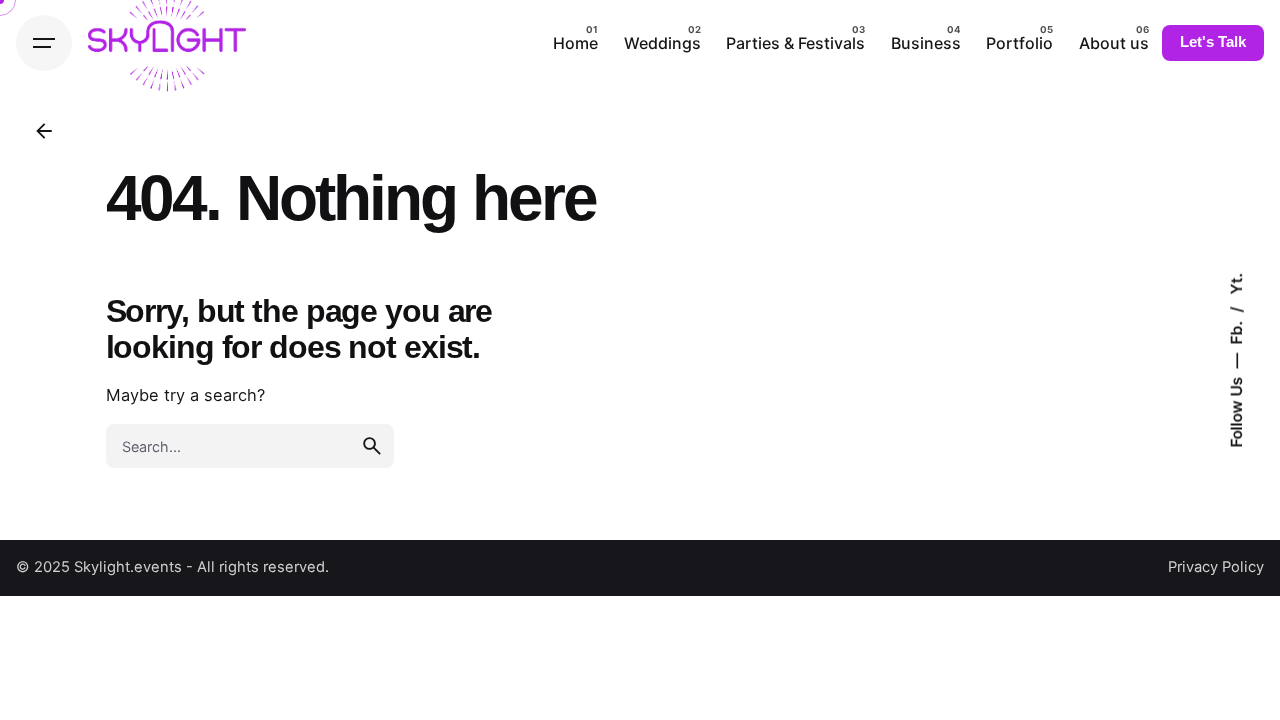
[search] (372, 446)
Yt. (1235, 284)
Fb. (1235, 331)
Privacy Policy (1216, 567)
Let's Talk (1213, 42)
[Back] (44, 131)
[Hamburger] (44, 43)
